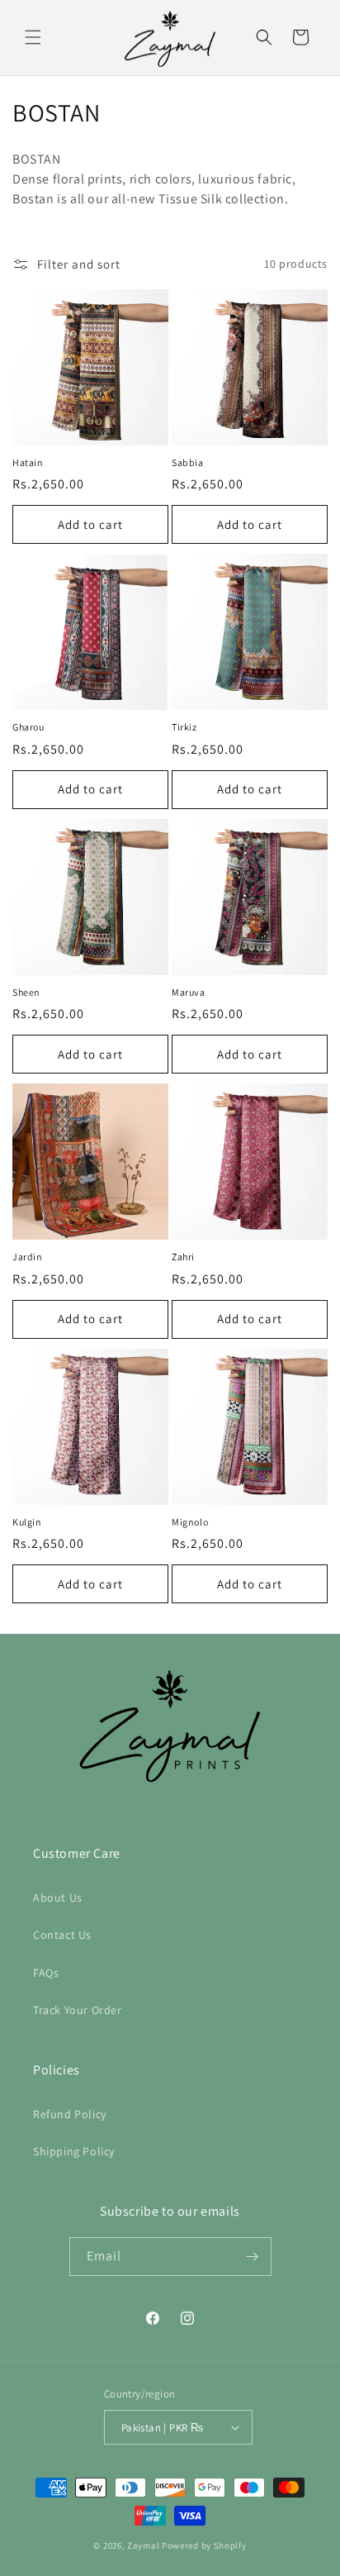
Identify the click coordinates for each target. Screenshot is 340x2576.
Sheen (26, 992)
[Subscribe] (253, 2257)
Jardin (28, 1257)
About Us (58, 1897)
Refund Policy (70, 2114)
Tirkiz (184, 727)
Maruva (189, 992)
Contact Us (62, 1935)
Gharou (28, 727)
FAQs (46, 1973)
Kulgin (27, 1522)
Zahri (183, 1257)
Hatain (28, 462)
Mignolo (190, 1522)
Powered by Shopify (204, 2545)
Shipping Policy (74, 2151)
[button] (33, 37)
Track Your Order (78, 2010)
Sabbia (188, 462)
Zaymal (143, 2545)
